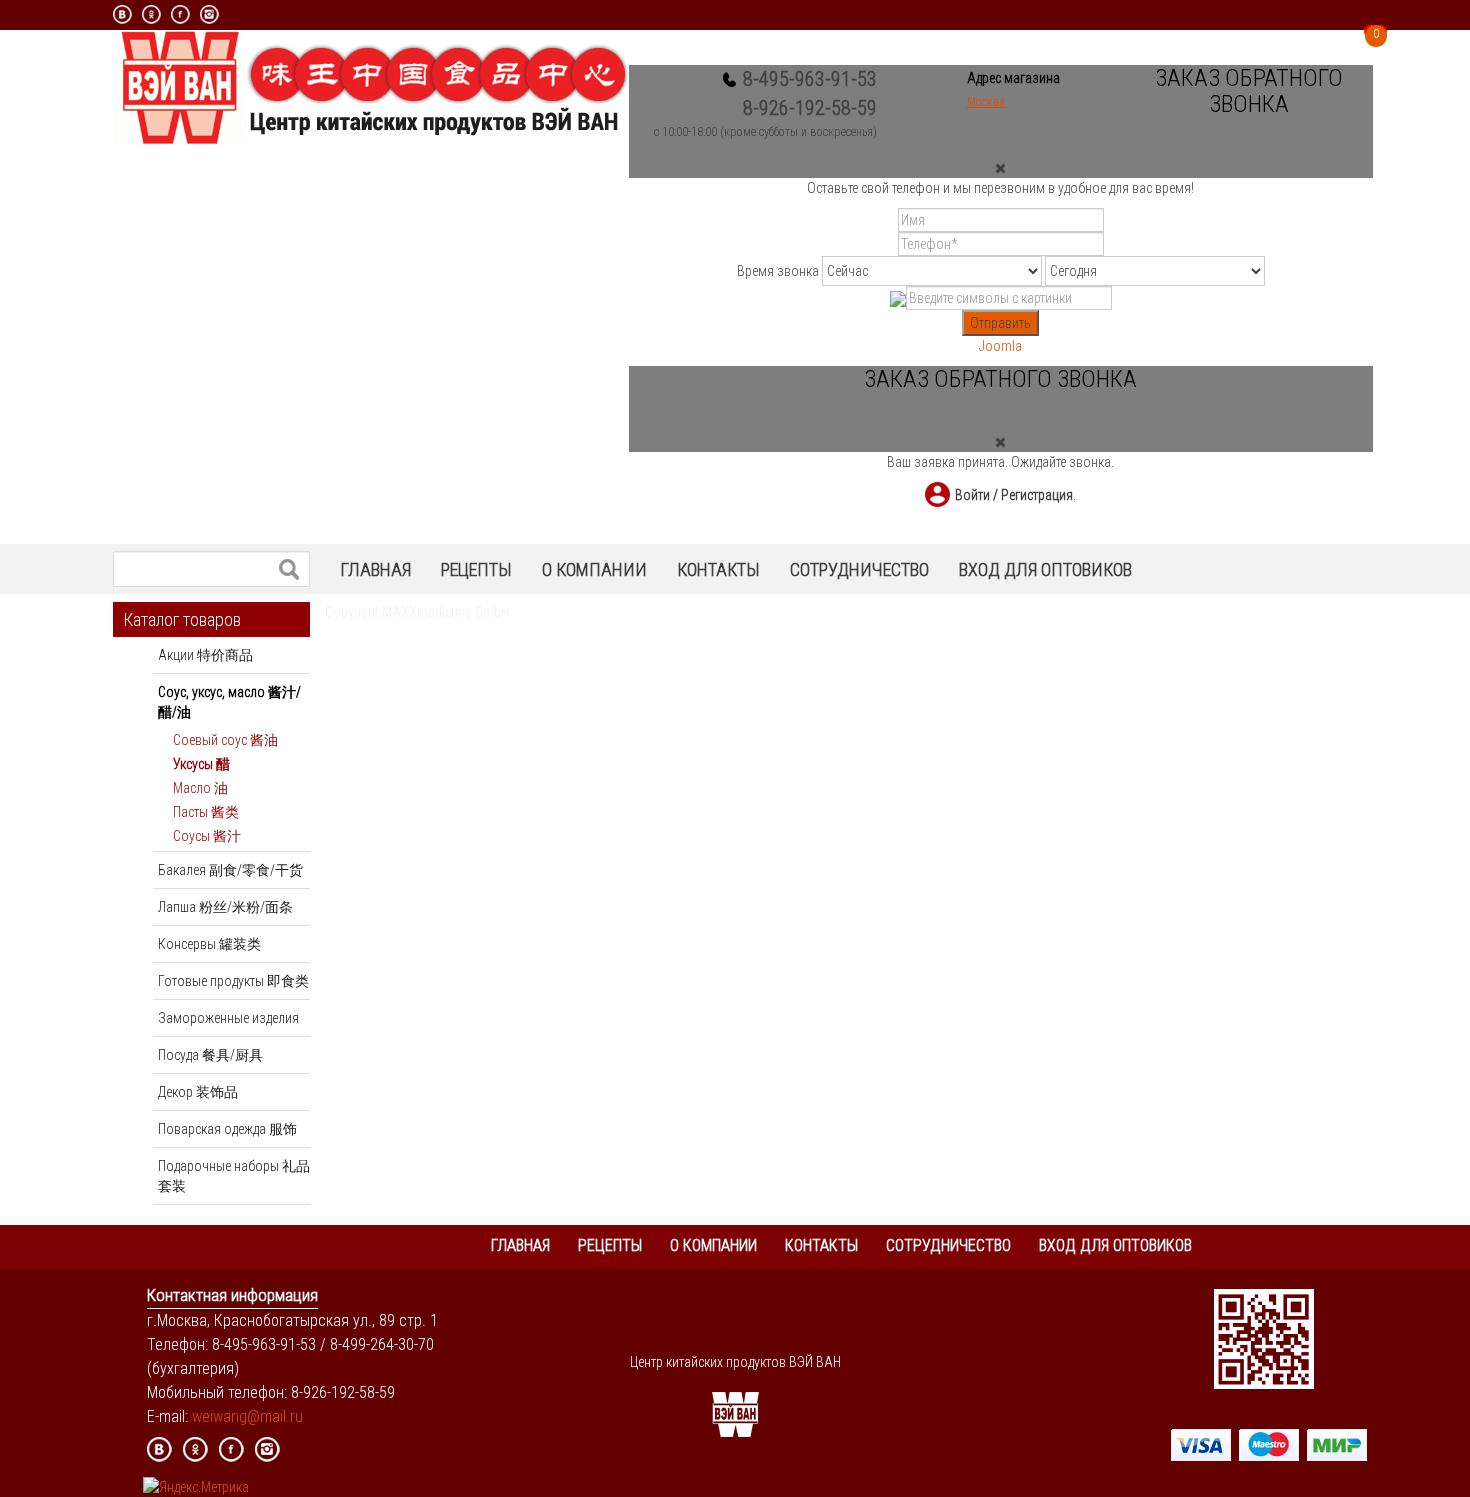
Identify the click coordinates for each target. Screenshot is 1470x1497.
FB (231, 1449)
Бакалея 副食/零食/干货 (230, 870)
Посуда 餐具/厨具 (210, 1055)
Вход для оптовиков (1045, 569)
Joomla (1000, 346)
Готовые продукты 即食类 (233, 981)
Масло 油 (200, 788)
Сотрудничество (859, 569)
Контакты (718, 569)
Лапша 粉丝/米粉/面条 (225, 907)
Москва (986, 102)
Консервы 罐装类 (209, 944)
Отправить (1000, 323)
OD (151, 14)
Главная (375, 569)
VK (122, 14)
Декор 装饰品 (198, 1092)
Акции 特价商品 (205, 655)
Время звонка (778, 271)
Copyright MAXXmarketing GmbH (417, 612)
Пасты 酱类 (206, 812)
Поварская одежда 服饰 (227, 1129)
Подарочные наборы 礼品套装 (234, 1176)
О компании (594, 569)
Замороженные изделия (228, 1018)
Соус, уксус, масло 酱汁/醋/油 (229, 702)
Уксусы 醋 (201, 764)
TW (303, 1449)
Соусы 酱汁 (207, 836)
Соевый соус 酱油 (225, 740)
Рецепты (476, 569)
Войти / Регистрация (1014, 495)
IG (267, 1449)
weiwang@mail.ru (247, 1416)
